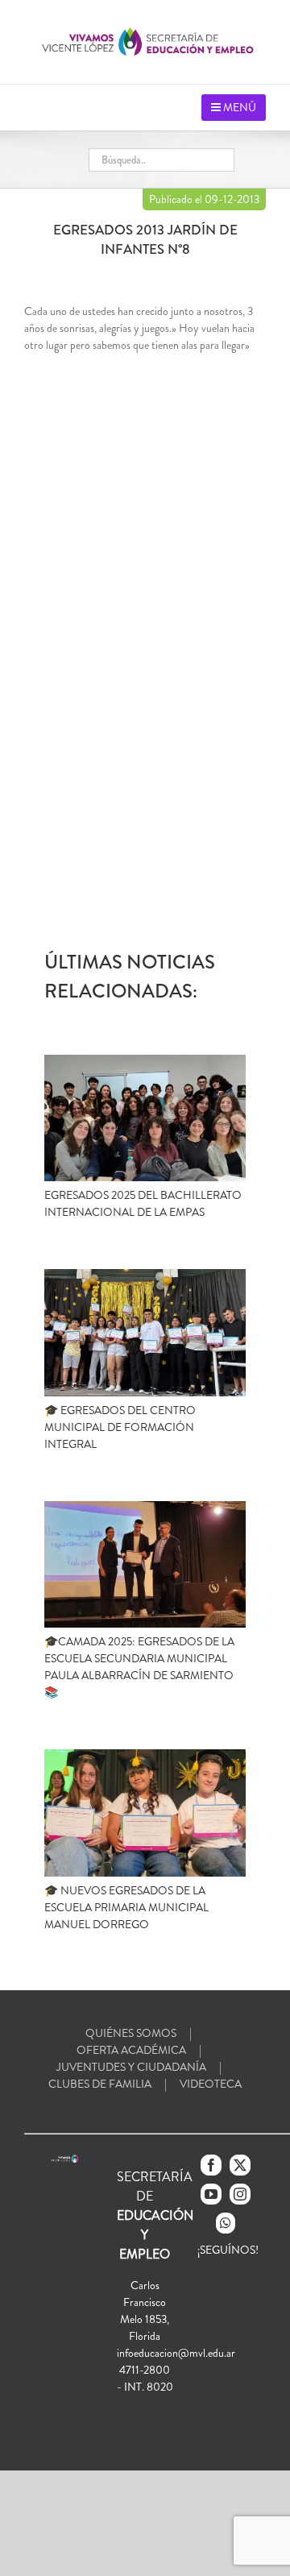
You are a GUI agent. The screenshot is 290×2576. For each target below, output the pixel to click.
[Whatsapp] (226, 2223)
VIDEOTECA (211, 2084)
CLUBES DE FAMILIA (100, 2084)
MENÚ (238, 107)
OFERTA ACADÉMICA (131, 2050)
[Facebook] (211, 2165)
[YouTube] (211, 2194)
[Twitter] (240, 2165)
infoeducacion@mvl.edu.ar (176, 2353)
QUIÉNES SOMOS (131, 2033)
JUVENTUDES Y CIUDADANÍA (131, 2067)
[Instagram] (240, 2194)
